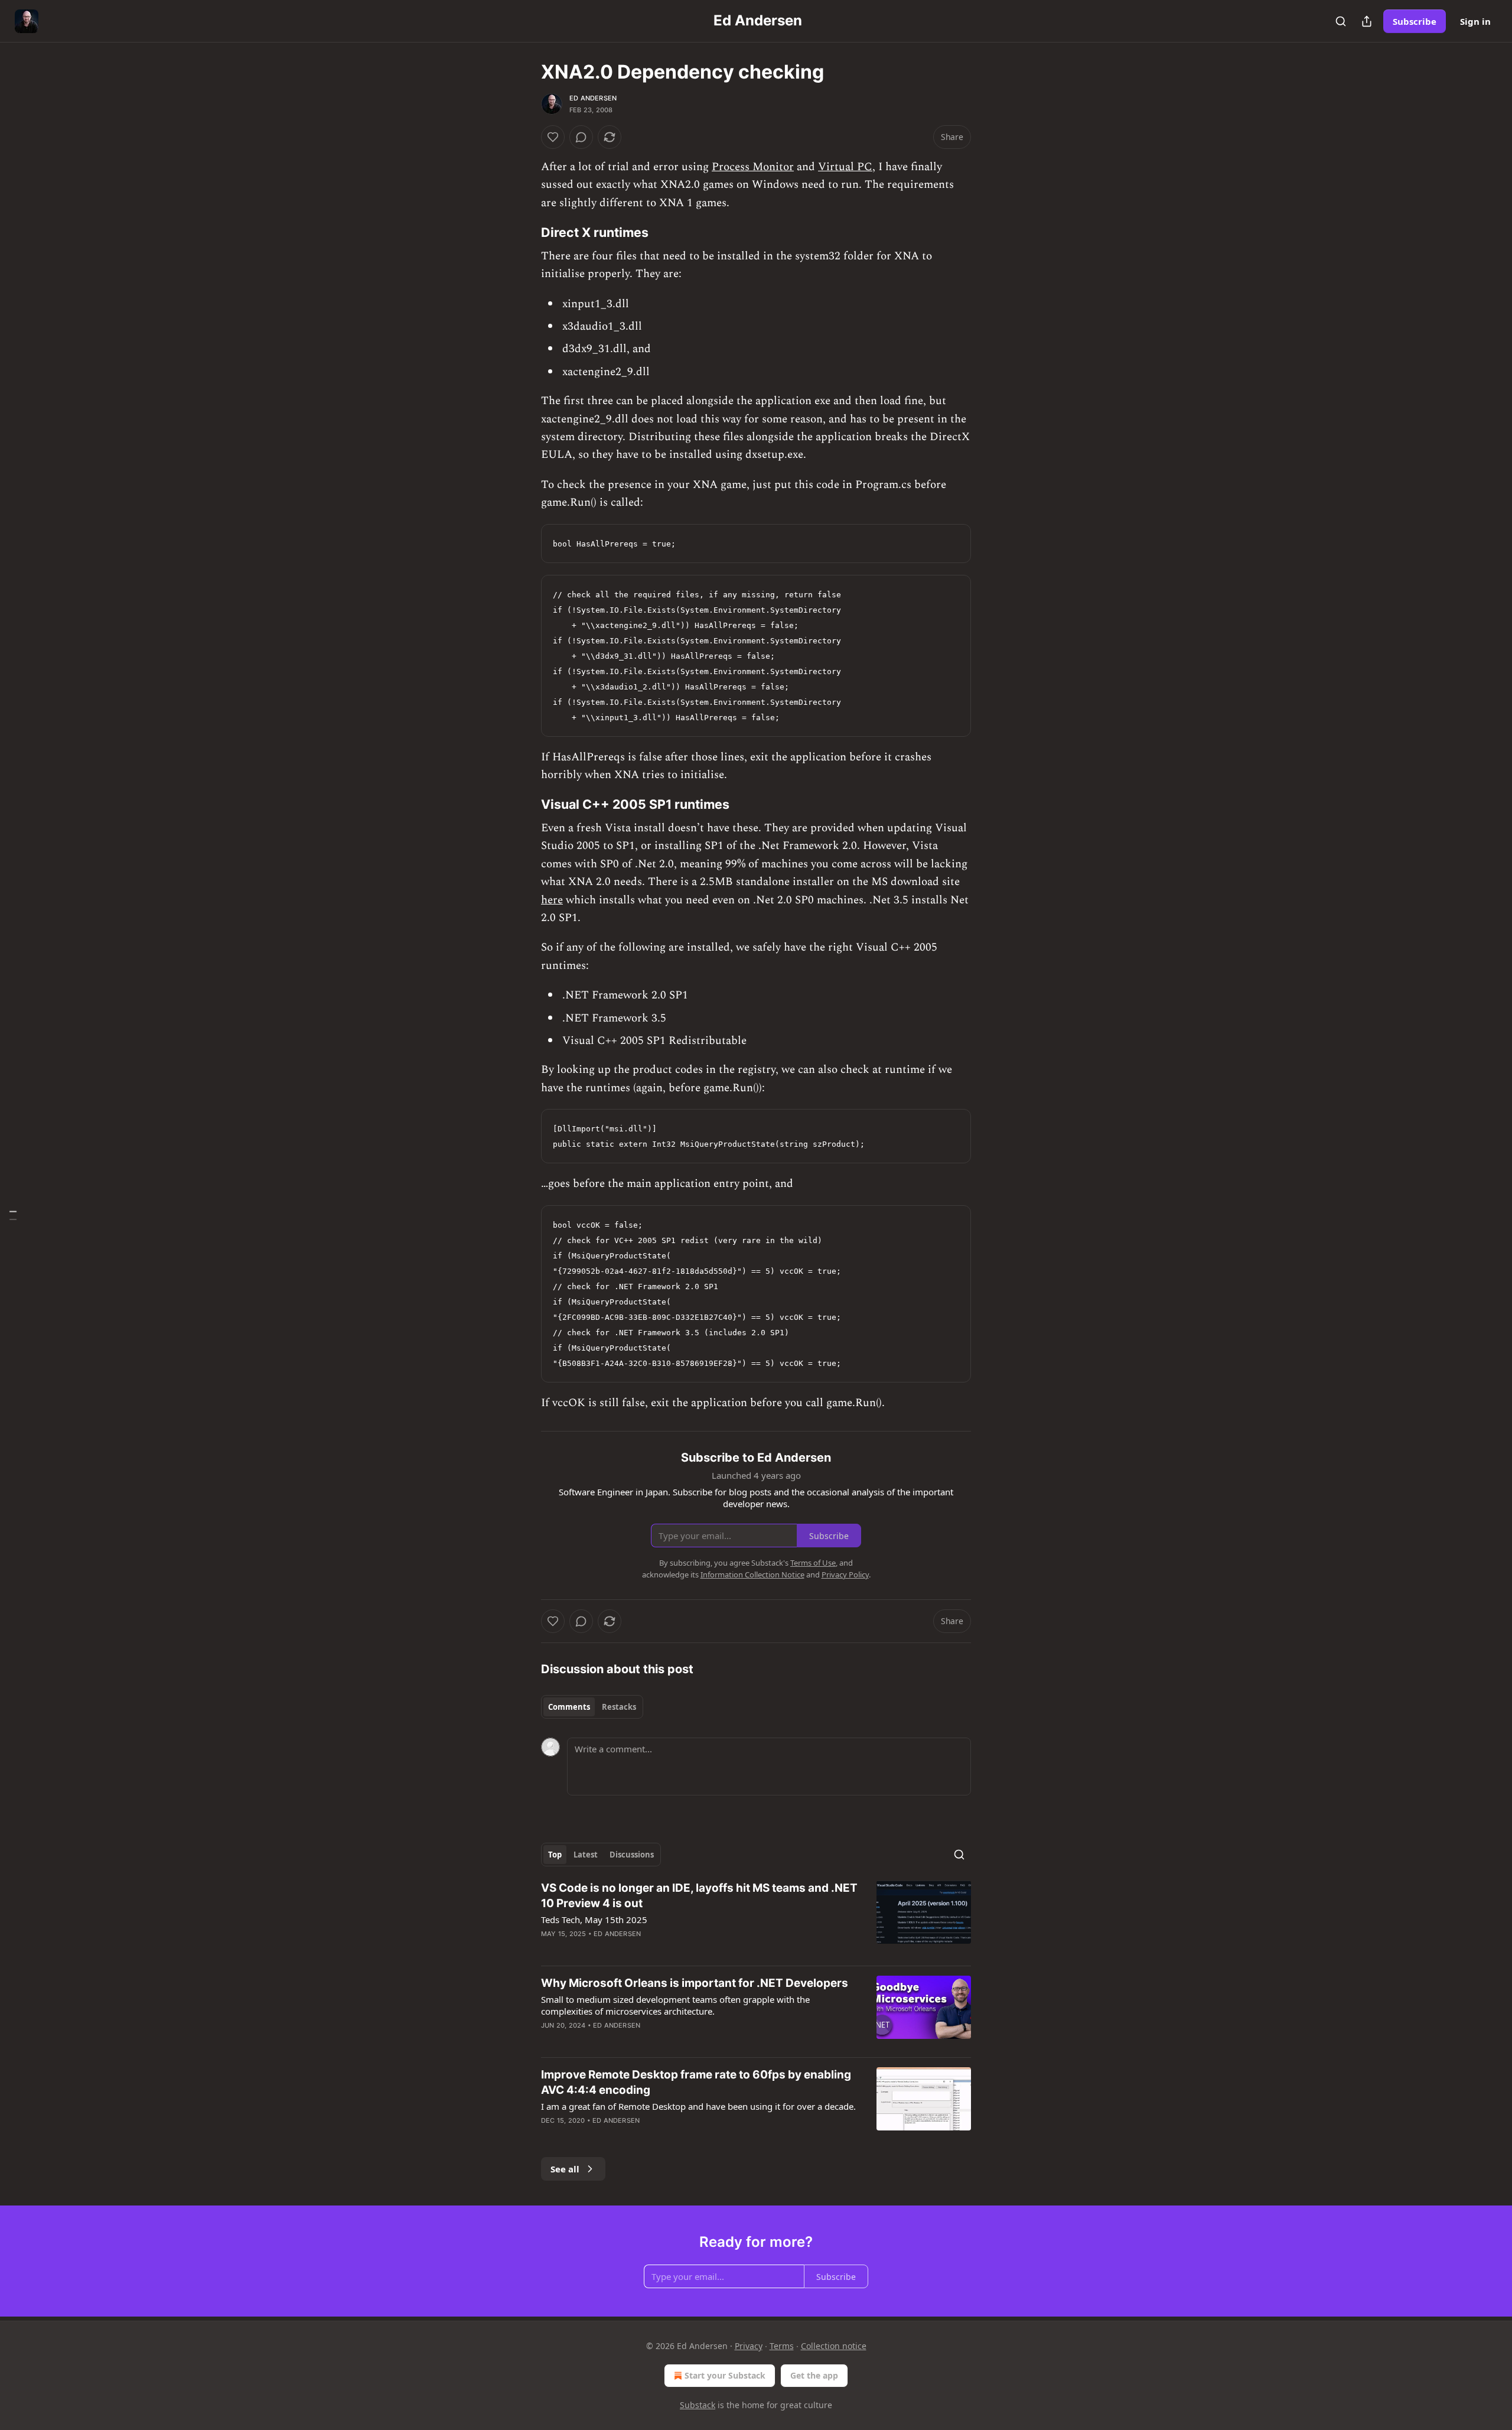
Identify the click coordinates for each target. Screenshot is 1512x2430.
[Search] (1341, 21)
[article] (756, 1918)
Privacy (749, 2346)
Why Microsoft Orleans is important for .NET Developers (695, 1983)
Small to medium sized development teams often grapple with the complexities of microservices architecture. (675, 2005)
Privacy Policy (845, 1575)
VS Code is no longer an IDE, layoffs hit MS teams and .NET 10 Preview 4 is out (699, 1896)
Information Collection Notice (752, 1575)
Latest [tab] (586, 1855)
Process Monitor (753, 167)
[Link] (524, 232)
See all (565, 2169)
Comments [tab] (569, 1707)
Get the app (814, 2375)
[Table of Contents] (13, 1215)
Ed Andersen (593, 98)
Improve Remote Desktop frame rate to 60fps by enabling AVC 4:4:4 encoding (696, 2082)
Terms (782, 2346)
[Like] (553, 137)
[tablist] (592, 1707)
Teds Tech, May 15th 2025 (594, 1920)
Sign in (1475, 21)
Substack (698, 2405)
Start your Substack (725, 2375)
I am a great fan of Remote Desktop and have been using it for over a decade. (698, 2106)
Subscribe (1415, 21)
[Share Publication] (1367, 21)
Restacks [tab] (619, 1707)
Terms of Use (813, 1563)
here (552, 900)
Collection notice (834, 2346)
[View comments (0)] (581, 137)
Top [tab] (555, 1855)
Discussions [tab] (632, 1855)
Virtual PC (845, 167)
